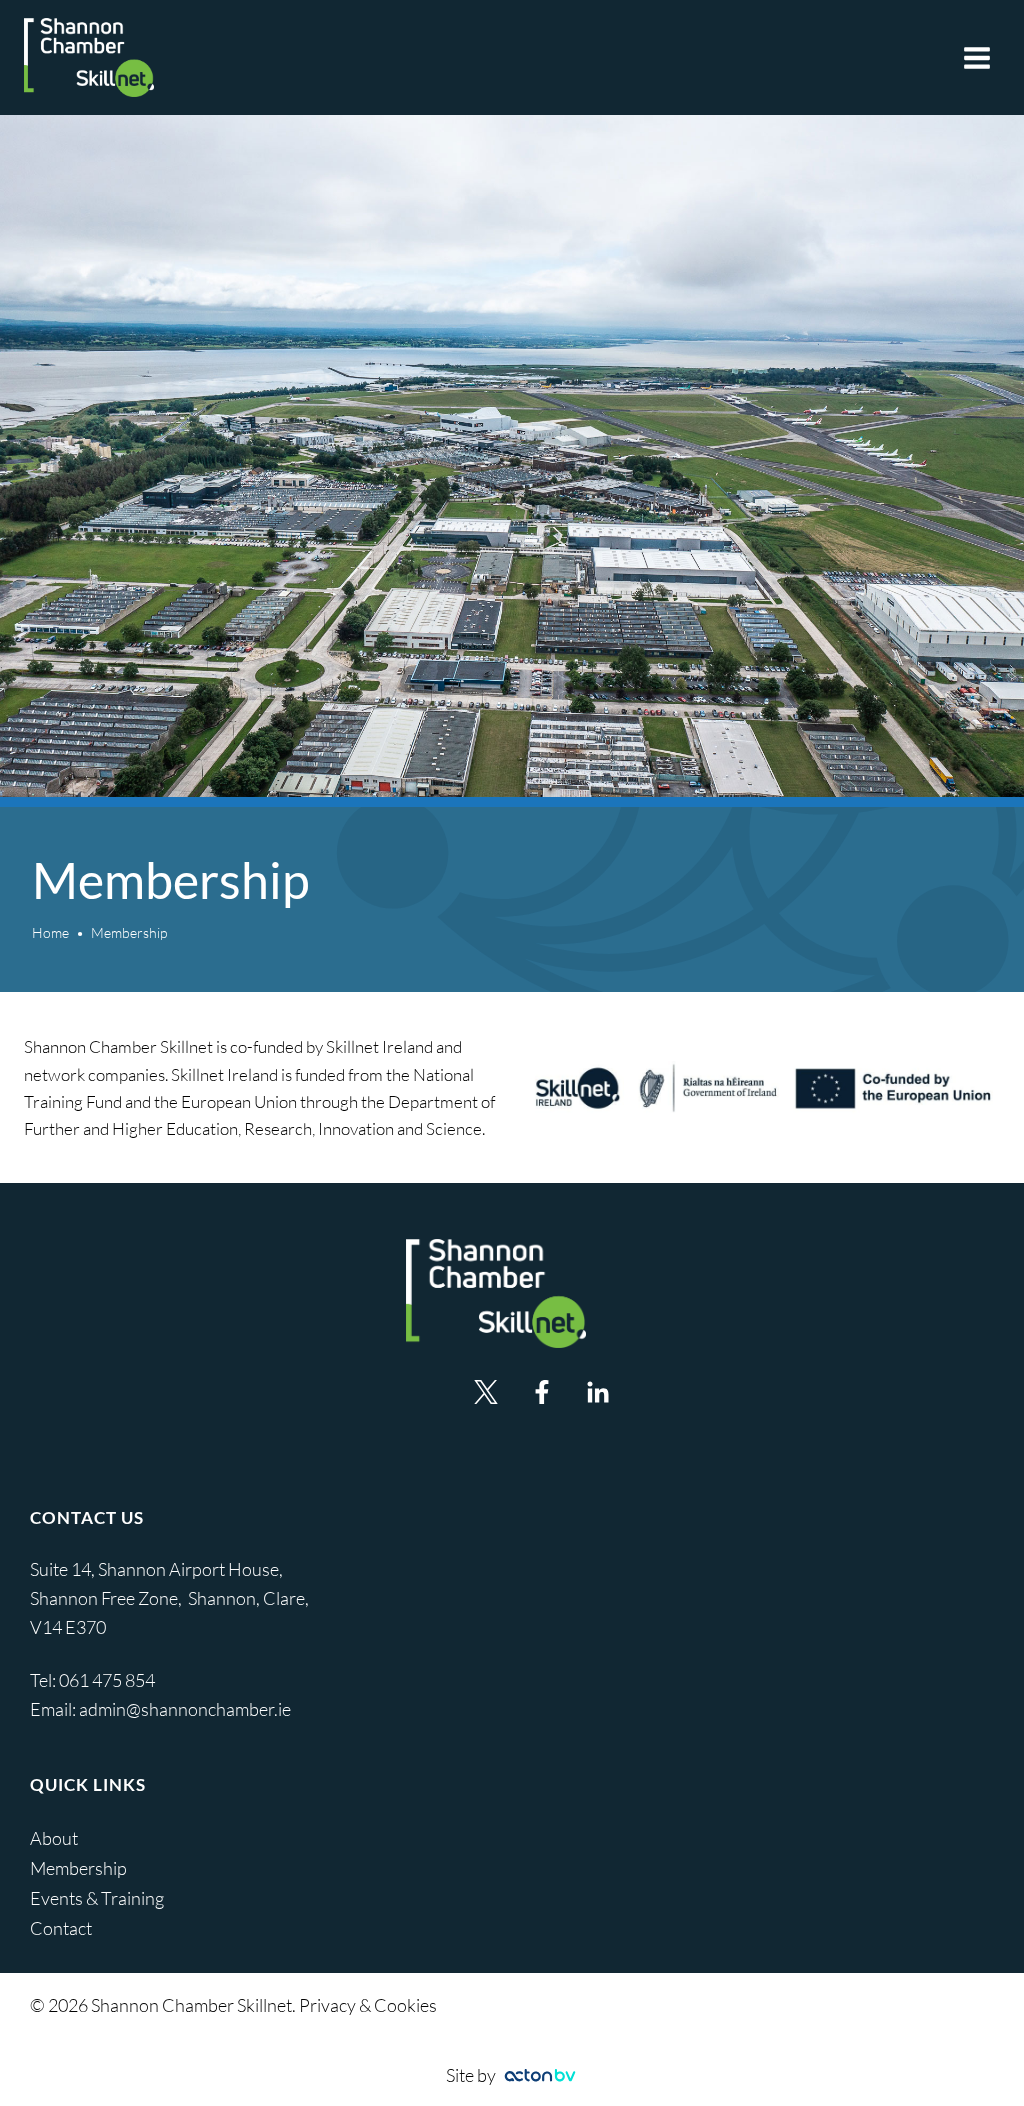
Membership (78, 1868)
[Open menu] (976, 57)
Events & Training (97, 1898)
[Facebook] (542, 1392)
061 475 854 (108, 1680)
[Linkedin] (598, 1392)
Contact (61, 1928)
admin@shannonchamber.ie (185, 1709)
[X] (486, 1392)
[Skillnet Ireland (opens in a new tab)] (764, 1088)
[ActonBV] (540, 2075)
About (54, 1838)
